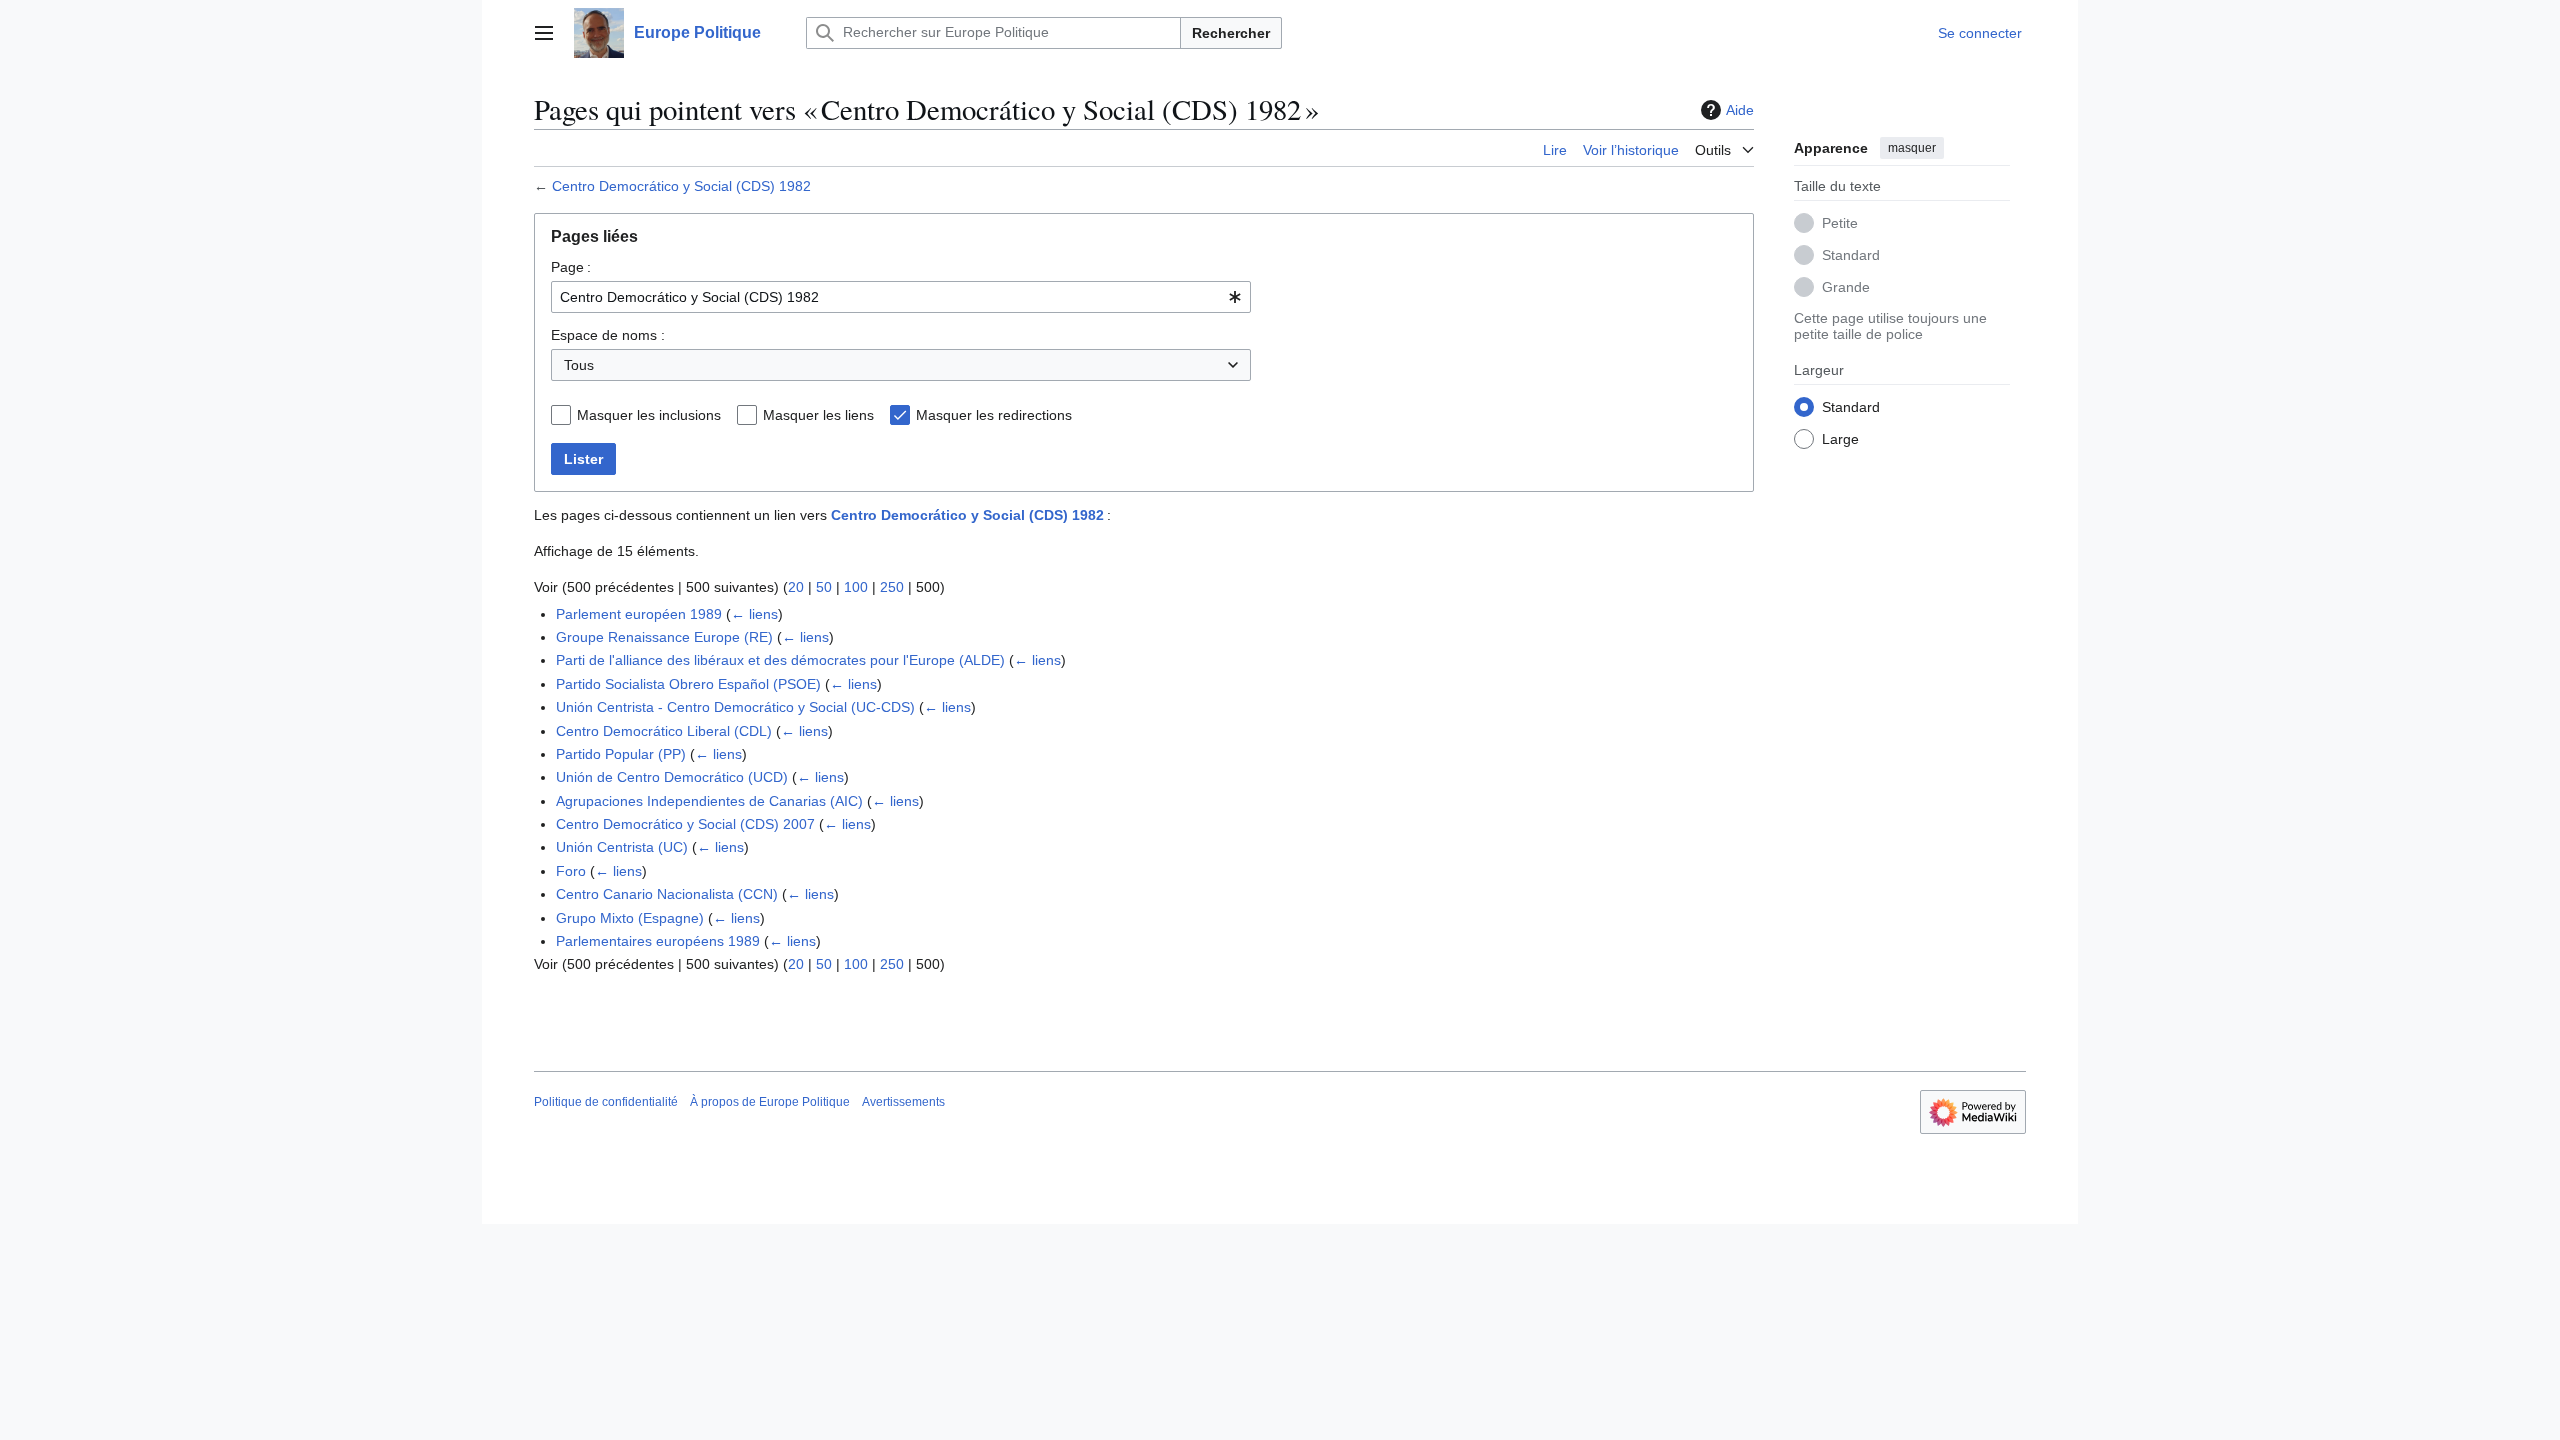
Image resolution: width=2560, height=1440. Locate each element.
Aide (1740, 110)
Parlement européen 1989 (639, 614)
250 (892, 587)
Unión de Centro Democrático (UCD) (672, 777)
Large (1840, 439)
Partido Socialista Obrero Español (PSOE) (688, 684)
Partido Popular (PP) (621, 754)
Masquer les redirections (994, 415)
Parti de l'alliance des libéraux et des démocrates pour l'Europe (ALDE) (780, 660)
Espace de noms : (608, 335)
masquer (1912, 148)
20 (796, 587)
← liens (754, 614)
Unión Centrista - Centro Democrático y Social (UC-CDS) (735, 707)
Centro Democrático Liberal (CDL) (664, 731)
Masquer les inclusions (649, 415)
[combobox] (901, 297)
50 (824, 587)
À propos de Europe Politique (770, 1102)
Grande (1846, 287)
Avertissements (903, 1102)
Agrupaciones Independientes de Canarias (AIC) (709, 801)
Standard (1851, 255)
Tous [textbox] (579, 365)
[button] (544, 33)
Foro (571, 871)
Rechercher (1231, 33)
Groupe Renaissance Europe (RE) (664, 637)
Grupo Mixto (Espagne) (630, 918)
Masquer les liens (818, 415)
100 (856, 587)
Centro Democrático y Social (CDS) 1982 (681, 186)
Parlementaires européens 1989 (658, 941)
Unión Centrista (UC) (622, 847)
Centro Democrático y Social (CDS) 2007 (685, 824)
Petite (1840, 223)
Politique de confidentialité (606, 1102)
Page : (571, 267)
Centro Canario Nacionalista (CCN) (667, 894)
